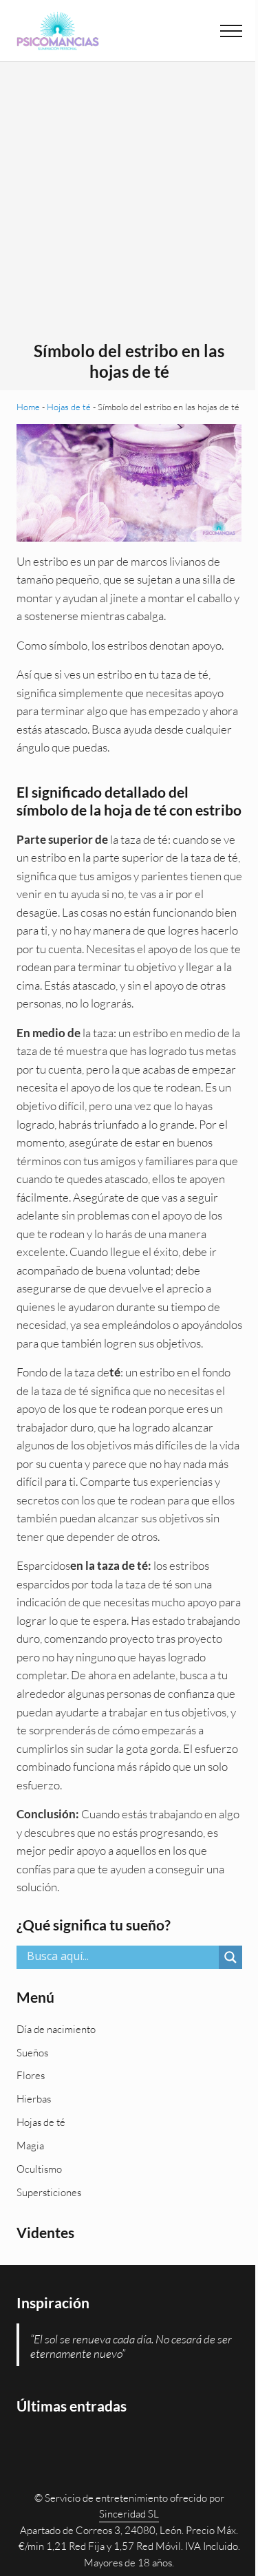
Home (28, 407)
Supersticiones (49, 2192)
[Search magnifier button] (230, 1957)
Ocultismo (39, 2169)
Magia (30, 2146)
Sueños (32, 2053)
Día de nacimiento (56, 2029)
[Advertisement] (129, 205)
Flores (31, 2075)
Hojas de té (69, 407)
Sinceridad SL (129, 2514)
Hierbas (34, 2099)
